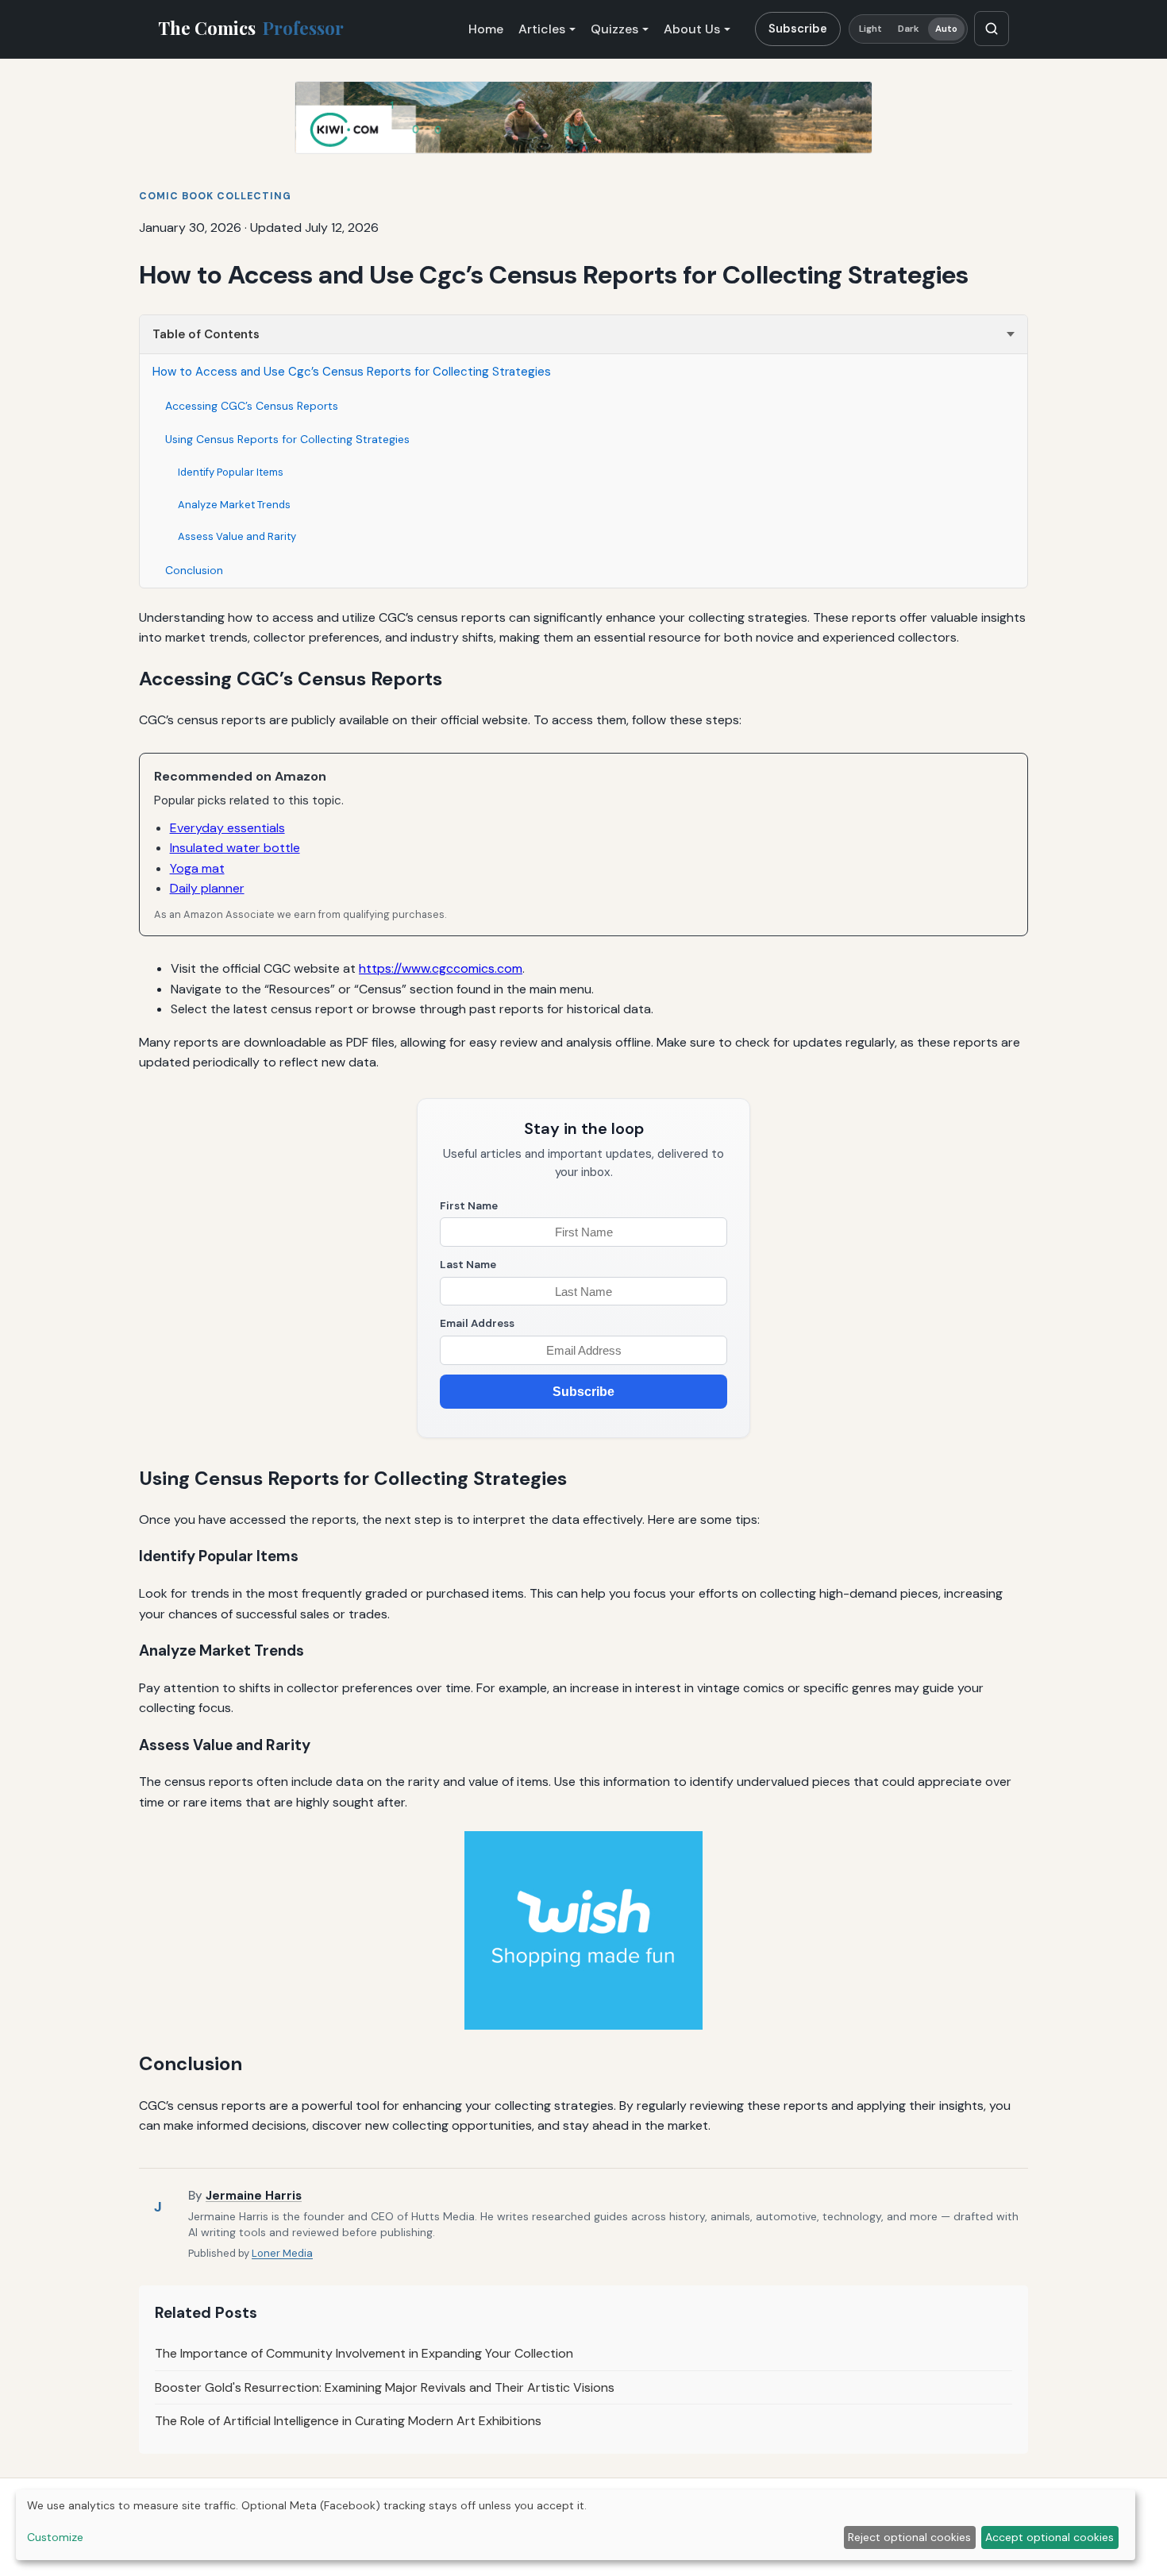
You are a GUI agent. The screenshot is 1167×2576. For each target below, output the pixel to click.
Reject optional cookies (909, 2537)
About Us (692, 29)
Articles (542, 29)
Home (486, 29)
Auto (946, 29)
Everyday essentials (227, 828)
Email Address (477, 1323)
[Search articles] (992, 29)
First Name (469, 1206)
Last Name (468, 1265)
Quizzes (614, 29)
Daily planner (207, 888)
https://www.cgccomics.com (441, 968)
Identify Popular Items (231, 472)
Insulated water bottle (235, 848)
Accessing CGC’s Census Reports (252, 406)
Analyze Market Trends (234, 505)
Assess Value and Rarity (237, 536)
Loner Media (282, 2253)
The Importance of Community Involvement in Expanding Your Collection (364, 2353)
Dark (909, 29)
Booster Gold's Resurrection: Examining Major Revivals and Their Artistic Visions (385, 2387)
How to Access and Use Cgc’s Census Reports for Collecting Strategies (352, 372)
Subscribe (798, 29)
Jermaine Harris (254, 2196)
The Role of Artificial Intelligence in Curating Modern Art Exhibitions (348, 2421)
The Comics (251, 28)
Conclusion (194, 570)
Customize (55, 2537)
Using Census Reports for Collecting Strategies (287, 439)
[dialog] (576, 2525)
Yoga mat (197, 868)
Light (871, 29)
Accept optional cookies (1050, 2537)
